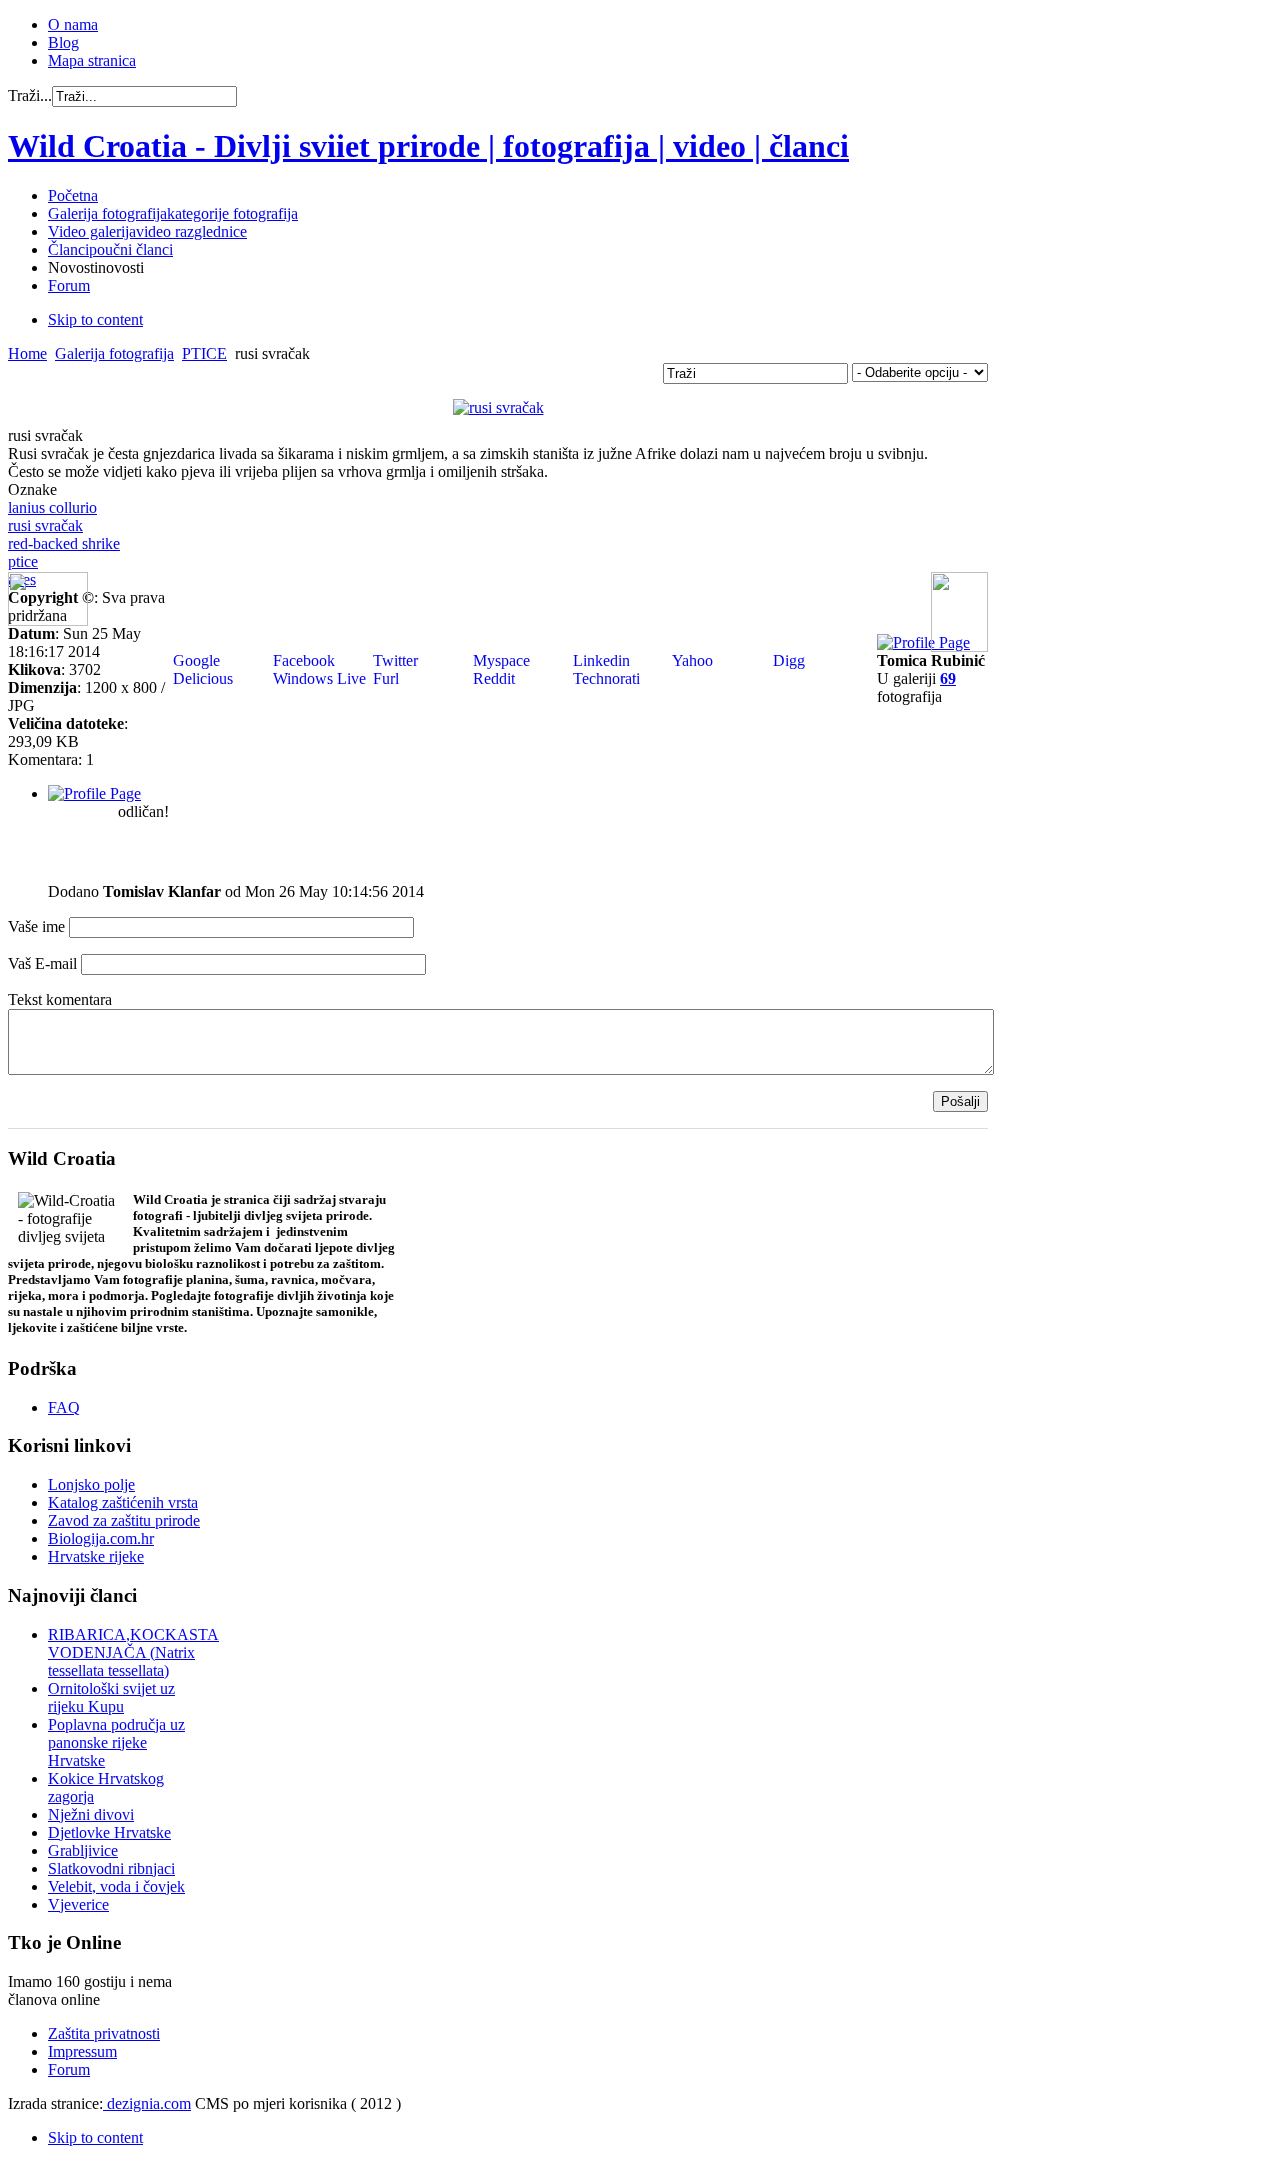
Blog (63, 42)
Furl (384, 678)
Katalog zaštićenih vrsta (123, 1502)
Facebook (302, 660)
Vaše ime (36, 926)
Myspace (499, 660)
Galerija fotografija (114, 353)
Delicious (201, 678)
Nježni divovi (91, 1814)
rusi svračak (45, 525)
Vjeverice (78, 1904)
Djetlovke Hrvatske (109, 1832)
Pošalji (960, 1101)
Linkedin (599, 660)
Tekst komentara (60, 999)
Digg (787, 660)
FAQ (64, 1407)
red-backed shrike (64, 543)
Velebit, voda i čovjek (116, 1886)
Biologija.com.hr (101, 1538)
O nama (73, 24)
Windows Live (317, 678)
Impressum (82, 2051)
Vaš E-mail (42, 963)
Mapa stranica (92, 60)
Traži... (30, 95)
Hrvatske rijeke (96, 1556)
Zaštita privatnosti (104, 2033)
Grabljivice (83, 1850)
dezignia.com (147, 2103)
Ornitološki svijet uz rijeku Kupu (111, 1697)
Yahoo (691, 660)
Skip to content (95, 319)
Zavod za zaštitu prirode (124, 1520)
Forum (69, 2069)
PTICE (204, 353)
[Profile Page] (923, 642)
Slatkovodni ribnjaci (111, 1868)
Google (194, 660)
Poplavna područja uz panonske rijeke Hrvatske (116, 1742)
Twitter (393, 660)
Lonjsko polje (91, 1484)
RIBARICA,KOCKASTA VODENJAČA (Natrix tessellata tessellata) (133, 1652)
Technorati (604, 678)
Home (27, 353)
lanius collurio (52, 507)
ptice (23, 561)
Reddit (492, 678)
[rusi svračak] (498, 407)
